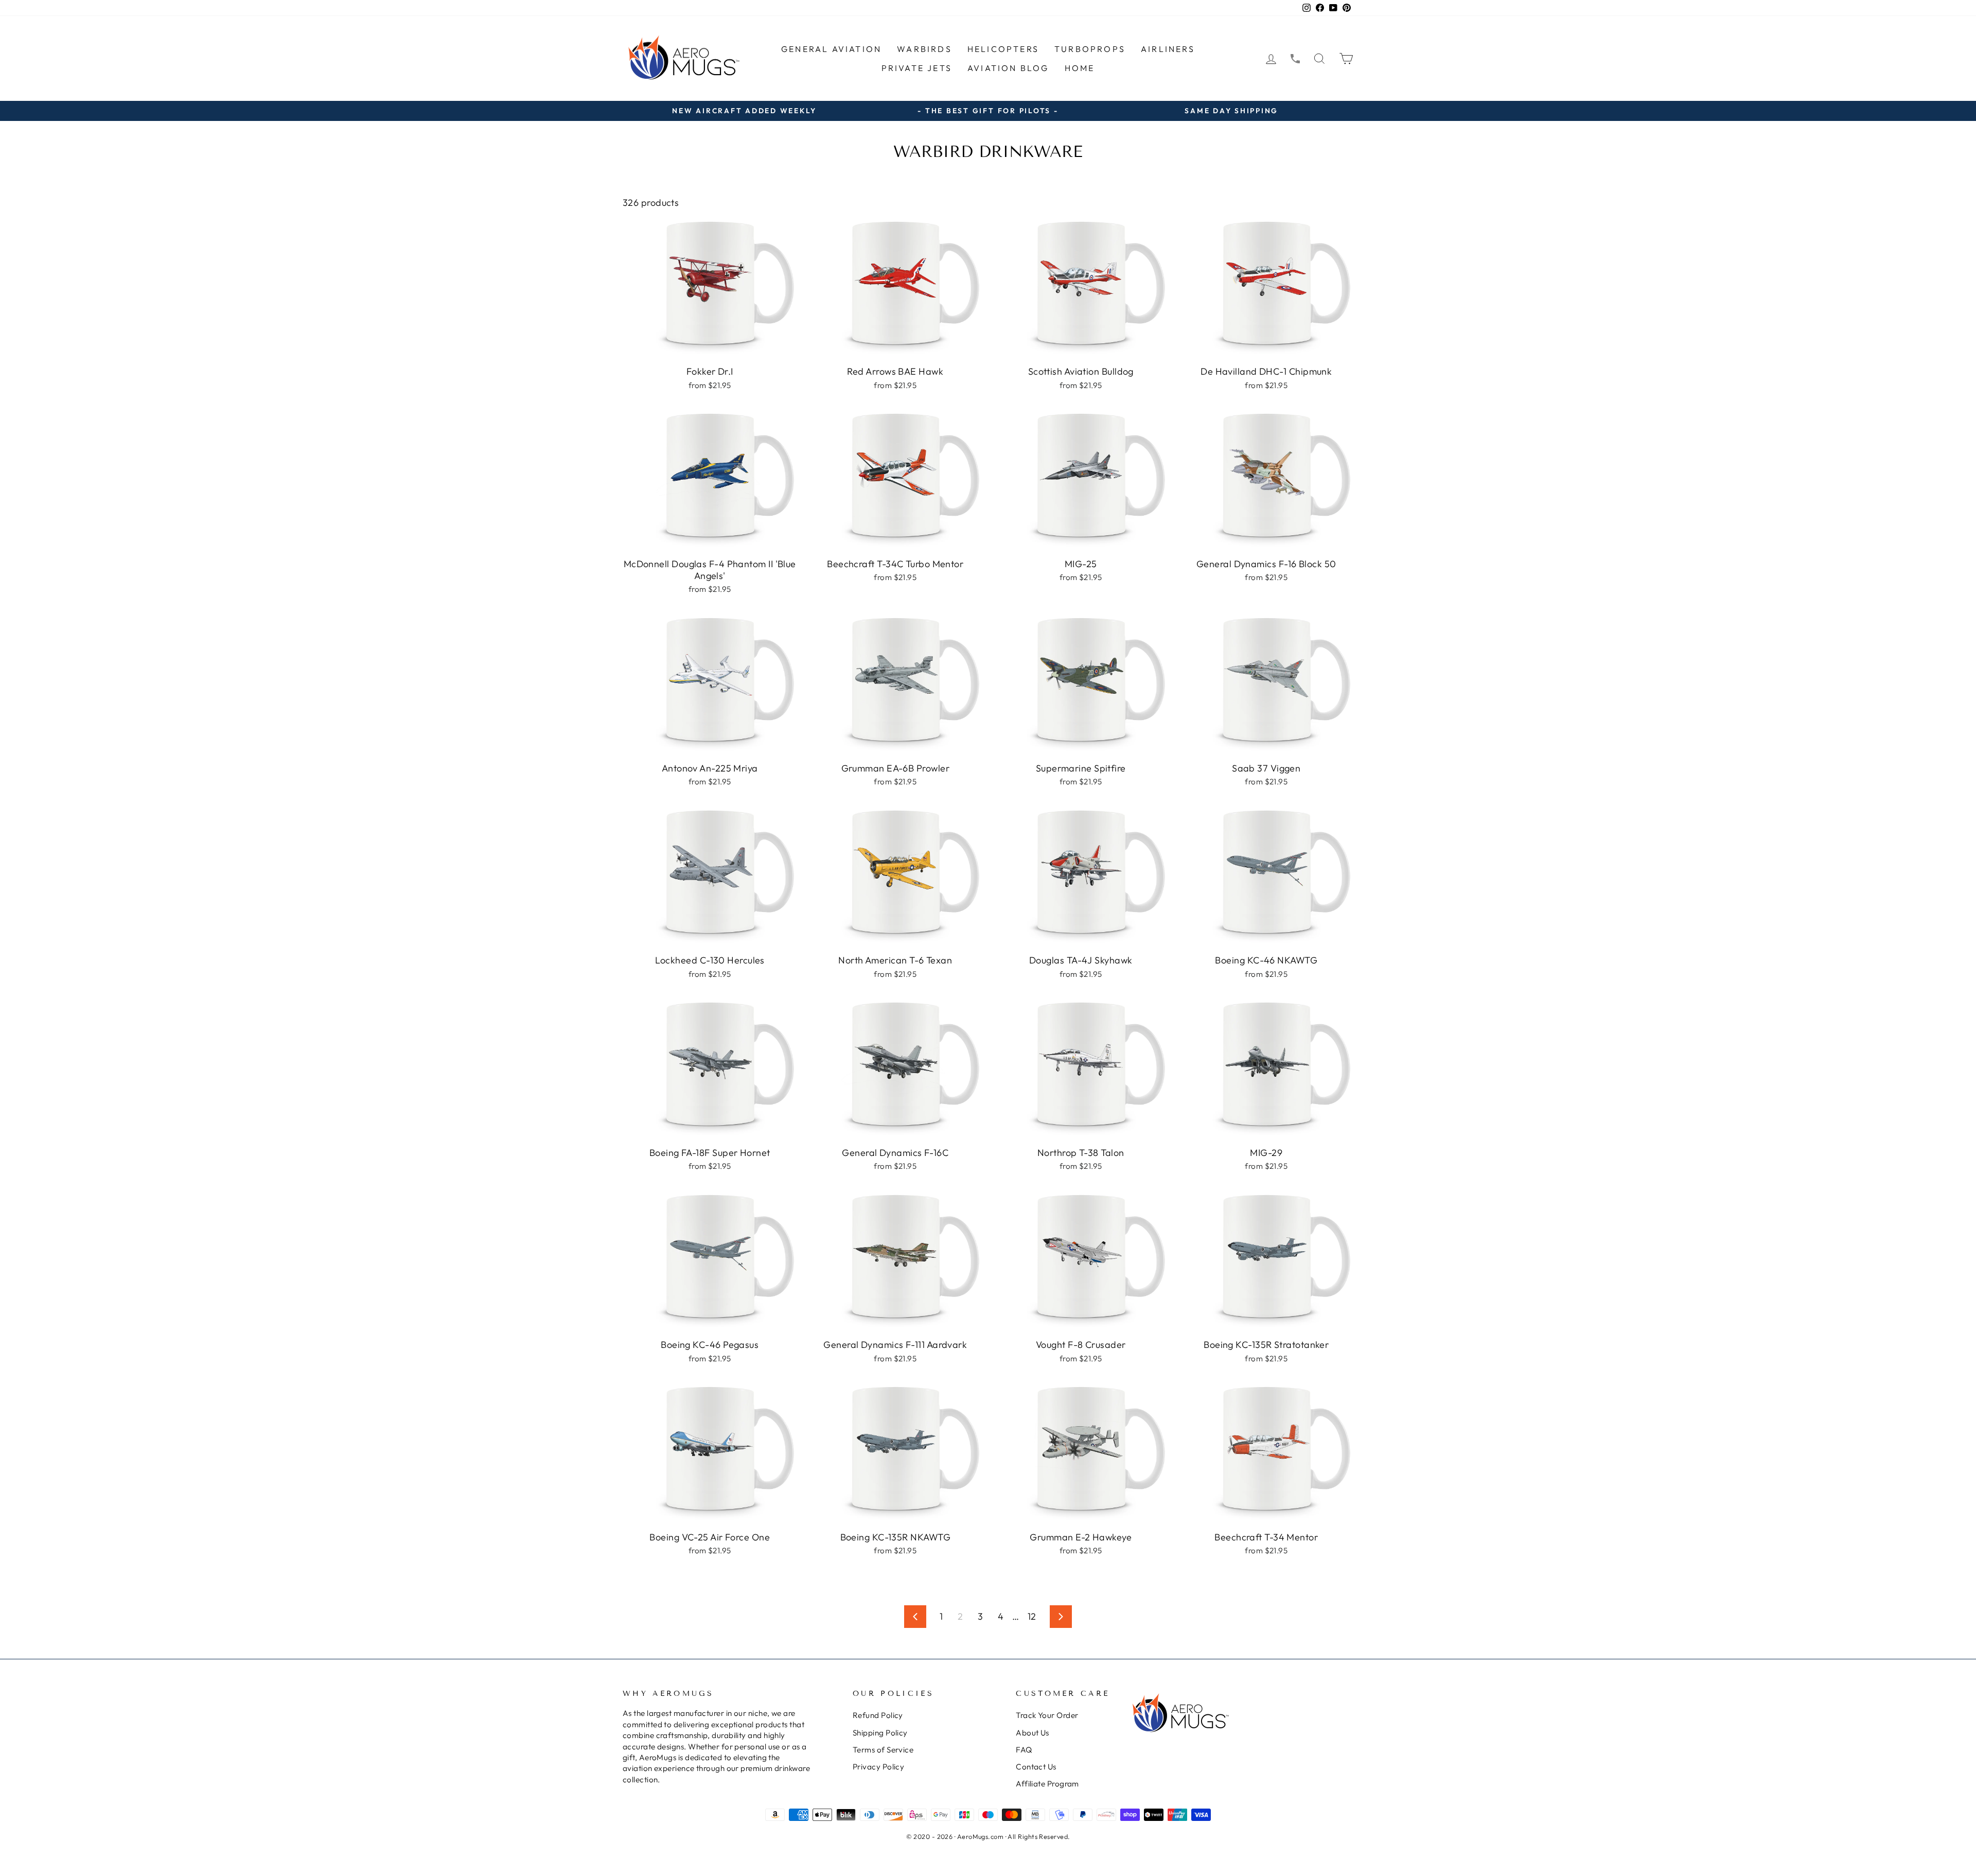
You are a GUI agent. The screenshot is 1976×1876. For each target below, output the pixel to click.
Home (1080, 68)
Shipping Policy (880, 1733)
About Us (1033, 1733)
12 (1032, 1616)
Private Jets (917, 68)
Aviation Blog (1008, 68)
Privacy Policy (878, 1767)
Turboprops (1090, 49)
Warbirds (924, 49)
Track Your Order (1047, 1715)
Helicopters (1003, 49)
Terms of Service (883, 1750)
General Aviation (831, 49)
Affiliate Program (1047, 1784)
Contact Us (1036, 1767)
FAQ (1024, 1750)
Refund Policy (878, 1715)
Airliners (1168, 49)
